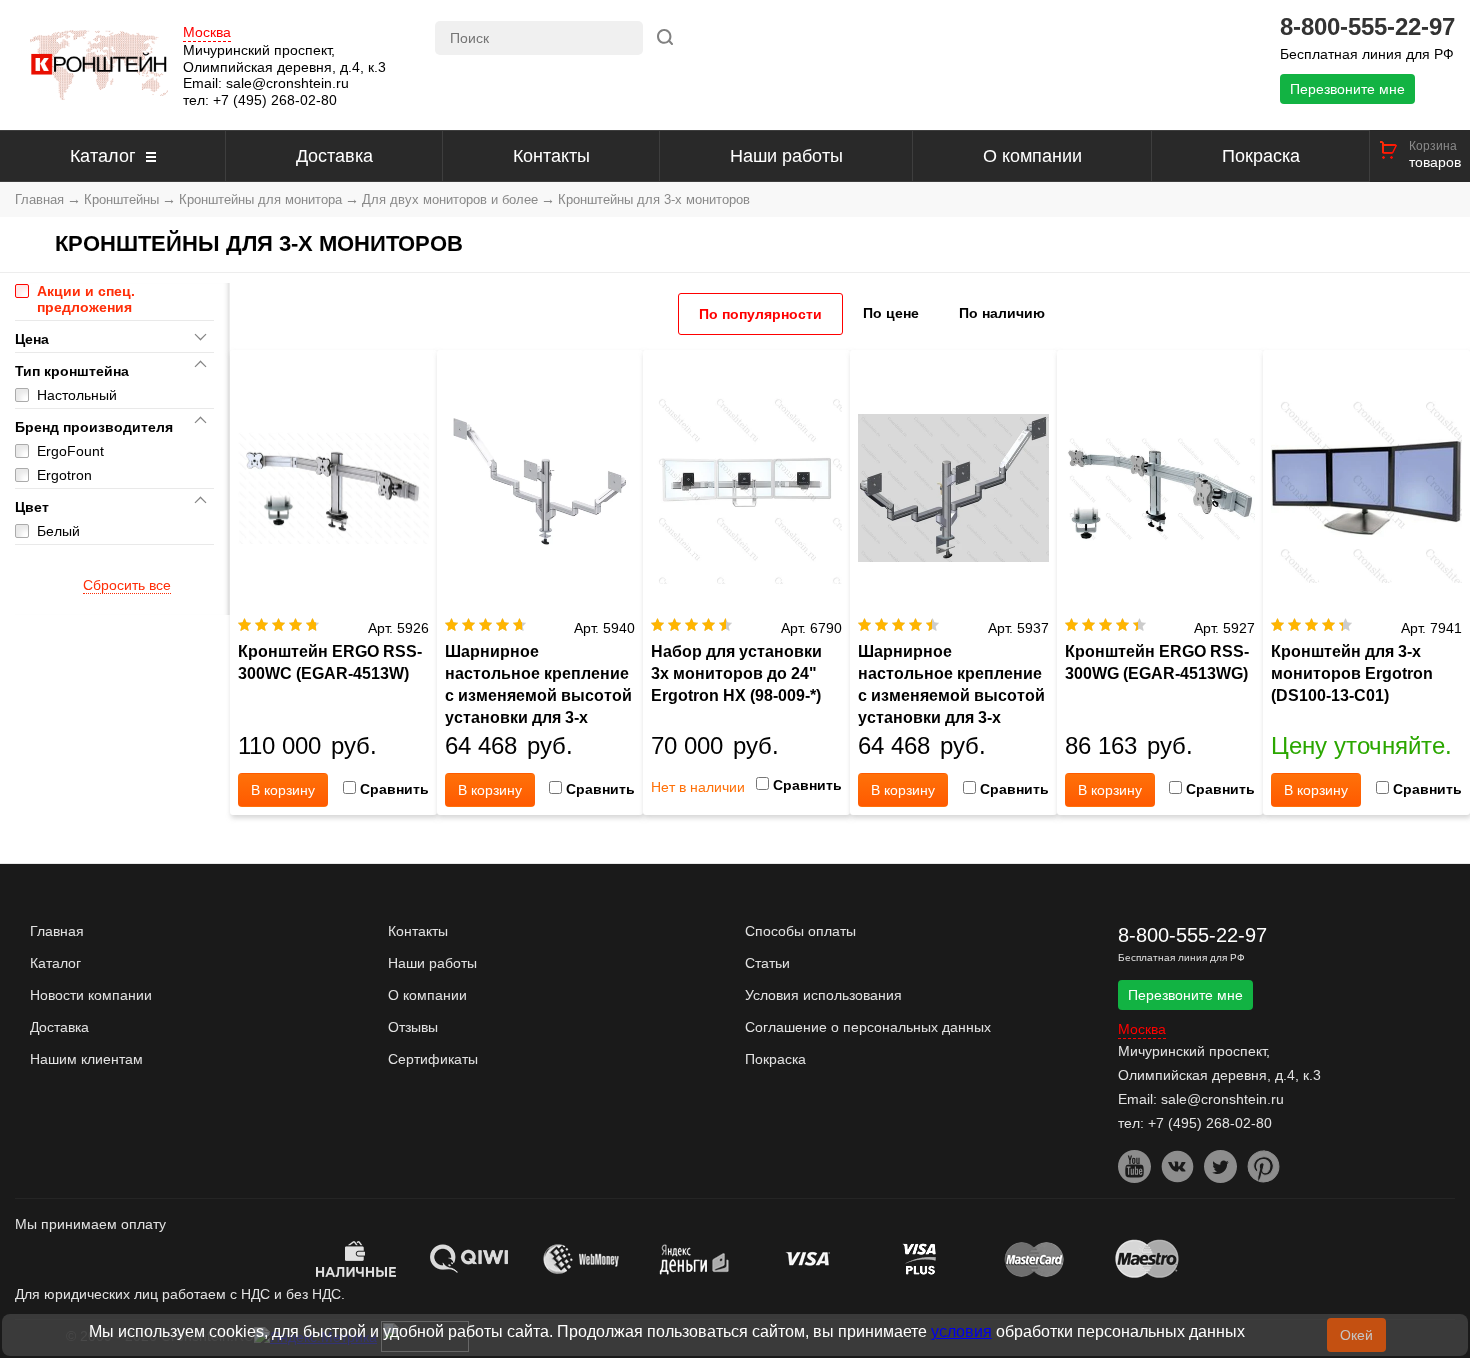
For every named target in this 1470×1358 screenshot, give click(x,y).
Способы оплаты (800, 931)
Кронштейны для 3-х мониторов (654, 199)
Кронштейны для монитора (260, 199)
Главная (39, 199)
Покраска (1261, 156)
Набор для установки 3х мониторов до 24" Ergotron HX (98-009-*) (736, 673)
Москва (207, 32)
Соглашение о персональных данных (868, 1027)
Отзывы (413, 1027)
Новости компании (91, 995)
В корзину (283, 790)
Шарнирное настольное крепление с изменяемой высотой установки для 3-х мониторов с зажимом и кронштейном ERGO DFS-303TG (538, 717)
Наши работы (786, 156)
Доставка (334, 156)
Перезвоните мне (1347, 89)
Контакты (551, 156)
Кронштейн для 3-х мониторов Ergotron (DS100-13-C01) (1352, 673)
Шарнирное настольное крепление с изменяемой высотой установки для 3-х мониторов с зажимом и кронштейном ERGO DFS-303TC (951, 717)
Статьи (767, 963)
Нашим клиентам (86, 1059)
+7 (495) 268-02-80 (275, 100)
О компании (1032, 156)
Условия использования (823, 995)
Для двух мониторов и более (450, 199)
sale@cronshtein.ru (287, 83)
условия (961, 1331)
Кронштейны (121, 199)
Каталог (103, 156)
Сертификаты (433, 1059)
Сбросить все (127, 585)
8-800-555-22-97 (1367, 27)
